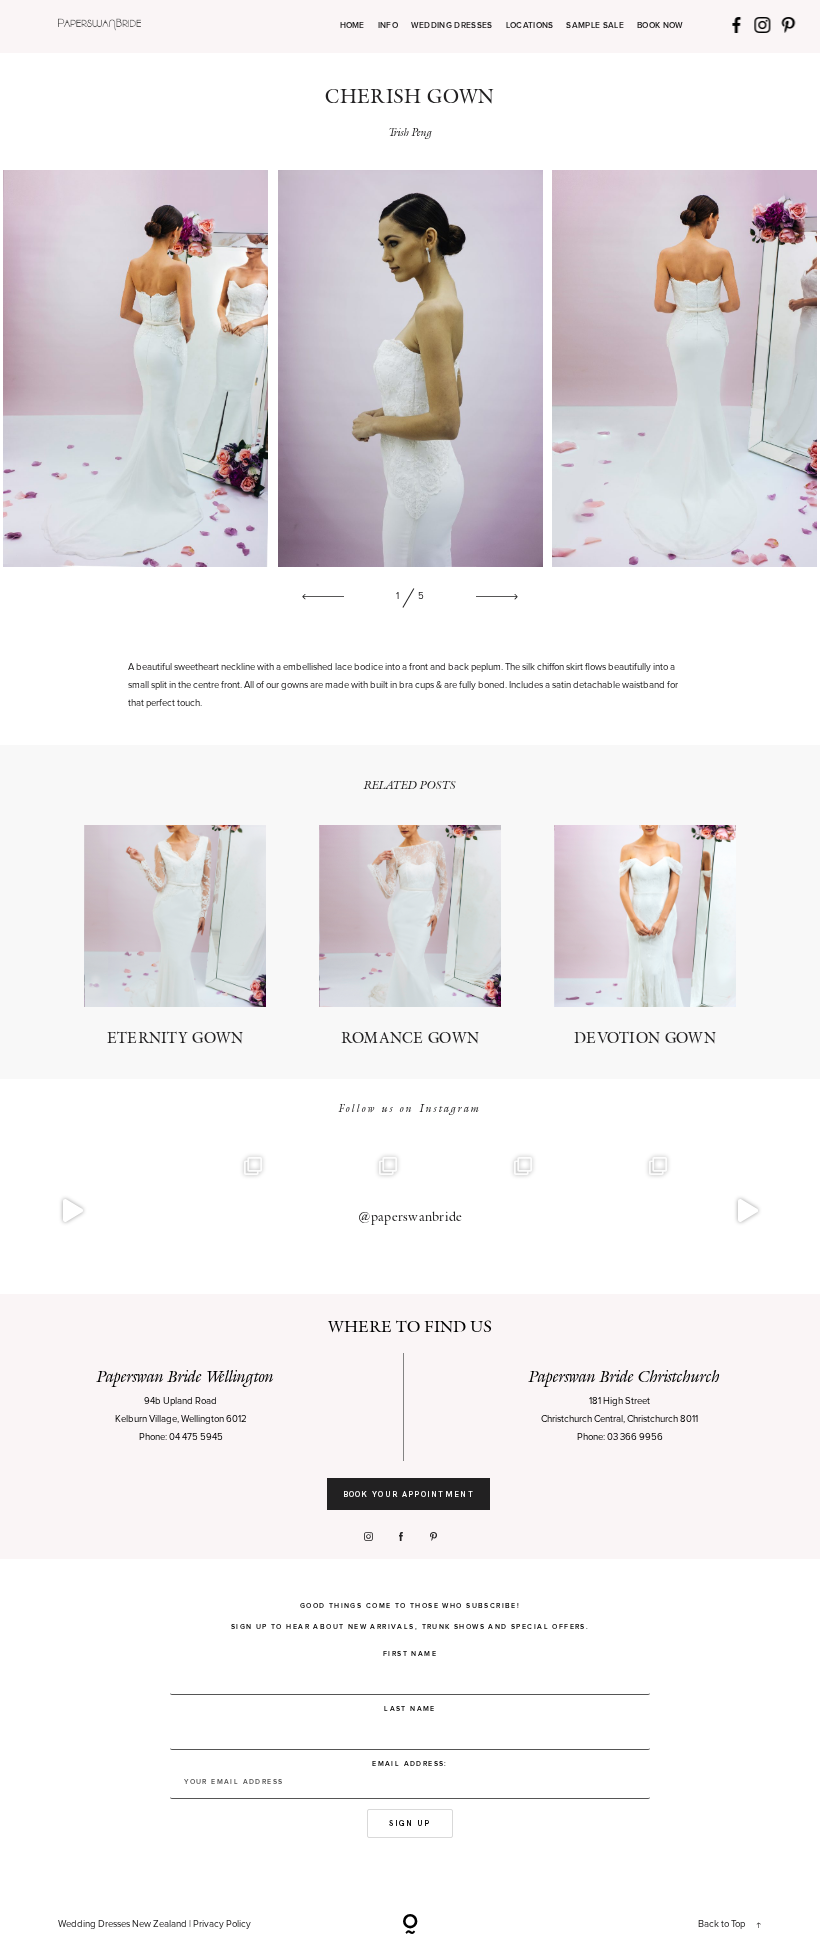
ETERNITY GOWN (175, 936)
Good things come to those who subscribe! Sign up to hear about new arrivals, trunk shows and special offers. (410, 1616)
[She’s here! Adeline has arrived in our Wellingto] (612, 1211)
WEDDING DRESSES (452, 26)
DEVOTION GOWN (645, 936)
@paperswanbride (410, 1216)
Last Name (410, 1708)
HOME (352, 26)
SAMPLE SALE (595, 26)
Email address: (410, 1763)
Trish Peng (410, 132)
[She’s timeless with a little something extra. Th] (72, 1211)
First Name (410, 1653)
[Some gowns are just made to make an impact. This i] (747, 1211)
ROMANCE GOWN (410, 936)
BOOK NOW (660, 26)
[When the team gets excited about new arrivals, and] (207, 1211)
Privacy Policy (222, 1924)
